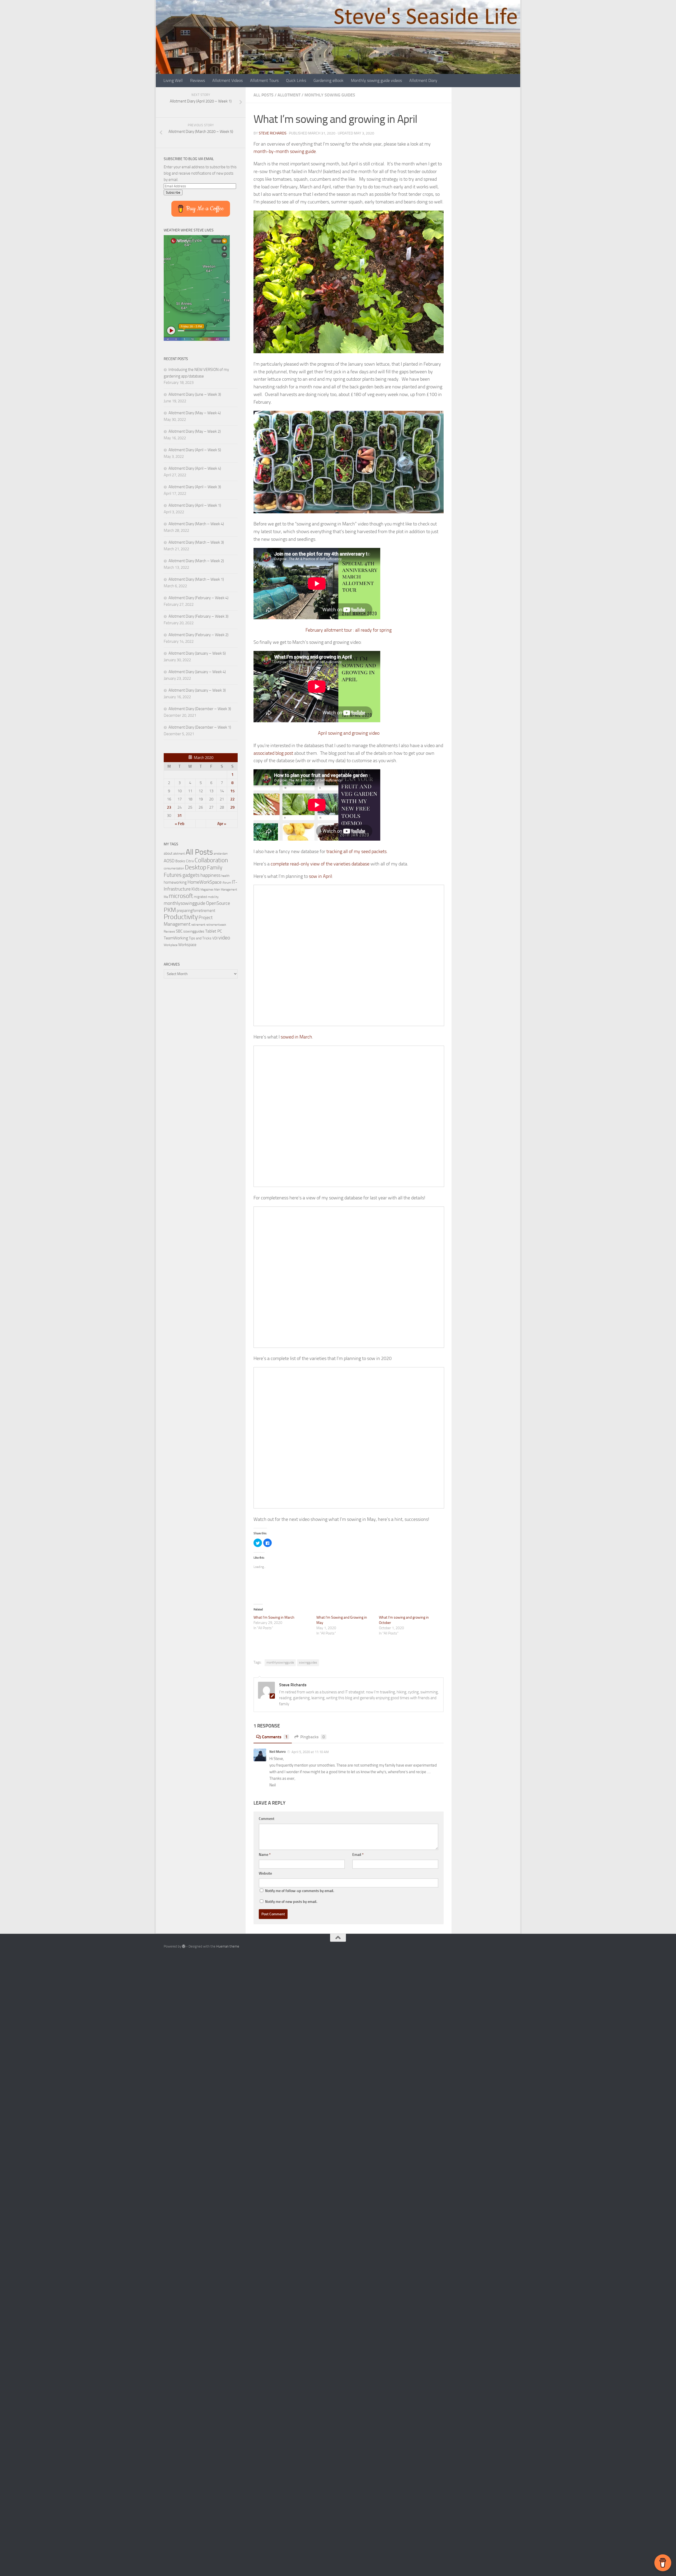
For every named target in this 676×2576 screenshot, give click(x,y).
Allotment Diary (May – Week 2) (195, 431)
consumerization (174, 868)
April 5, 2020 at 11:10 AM (310, 1752)
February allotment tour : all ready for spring (349, 630)
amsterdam (221, 854)
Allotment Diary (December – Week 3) (200, 709)
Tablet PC (214, 931)
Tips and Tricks (200, 938)
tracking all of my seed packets (356, 851)
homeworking (175, 882)
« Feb (180, 824)
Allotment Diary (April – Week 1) (195, 505)
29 (232, 807)
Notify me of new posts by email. (291, 1902)
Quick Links (296, 80)
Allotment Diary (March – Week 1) (196, 579)
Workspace (187, 945)
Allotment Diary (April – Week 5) (195, 450)
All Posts (264, 95)
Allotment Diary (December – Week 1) (200, 727)
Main (217, 890)
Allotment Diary (423, 80)
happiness (210, 875)
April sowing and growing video (349, 733)
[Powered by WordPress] (184, 1946)
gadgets (191, 875)
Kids (196, 889)
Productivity (181, 917)
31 (180, 816)
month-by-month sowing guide (285, 151)
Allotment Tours (264, 80)
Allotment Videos (227, 80)
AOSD (169, 861)
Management (229, 890)
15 (232, 791)
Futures (173, 875)
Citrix (190, 861)
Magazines (207, 890)
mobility (213, 897)
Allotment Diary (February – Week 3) (198, 616)
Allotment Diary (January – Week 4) (197, 672)
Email (358, 1855)
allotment (179, 854)
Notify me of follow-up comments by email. (300, 1891)
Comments (275, 1737)
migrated (200, 897)
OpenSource (218, 903)
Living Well (173, 80)
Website (265, 1873)
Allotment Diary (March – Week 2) (196, 561)
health (225, 876)
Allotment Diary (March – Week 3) (196, 542)
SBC (179, 931)
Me (166, 897)
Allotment (289, 95)
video (224, 938)
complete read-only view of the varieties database (320, 864)
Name (265, 1855)
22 (232, 799)
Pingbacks (313, 1737)
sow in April (320, 876)
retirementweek (216, 925)
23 (169, 807)
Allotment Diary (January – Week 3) (197, 690)
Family (215, 868)
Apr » (222, 824)
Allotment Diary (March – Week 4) (196, 524)
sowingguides (308, 1662)
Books (180, 861)
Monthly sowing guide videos (376, 80)
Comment (267, 1819)
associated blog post (273, 753)
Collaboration (211, 860)
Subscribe (173, 192)
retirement (198, 925)
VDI (215, 938)
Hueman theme (228, 1946)
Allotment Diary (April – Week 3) (195, 487)
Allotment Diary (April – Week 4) (195, 468)
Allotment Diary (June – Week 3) (195, 394)
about (168, 853)
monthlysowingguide (280, 1662)
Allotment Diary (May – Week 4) (195, 413)
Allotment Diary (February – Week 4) (198, 598)
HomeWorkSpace (205, 882)
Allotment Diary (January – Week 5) (197, 653)
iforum (227, 882)
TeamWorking (176, 938)
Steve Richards (273, 133)
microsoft (181, 896)
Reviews (198, 80)
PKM (170, 910)
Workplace (171, 945)
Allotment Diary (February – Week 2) (198, 635)
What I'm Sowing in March (274, 1617)
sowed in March (296, 1037)
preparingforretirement (196, 911)
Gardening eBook (328, 80)
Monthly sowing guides (330, 95)
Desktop (196, 867)
